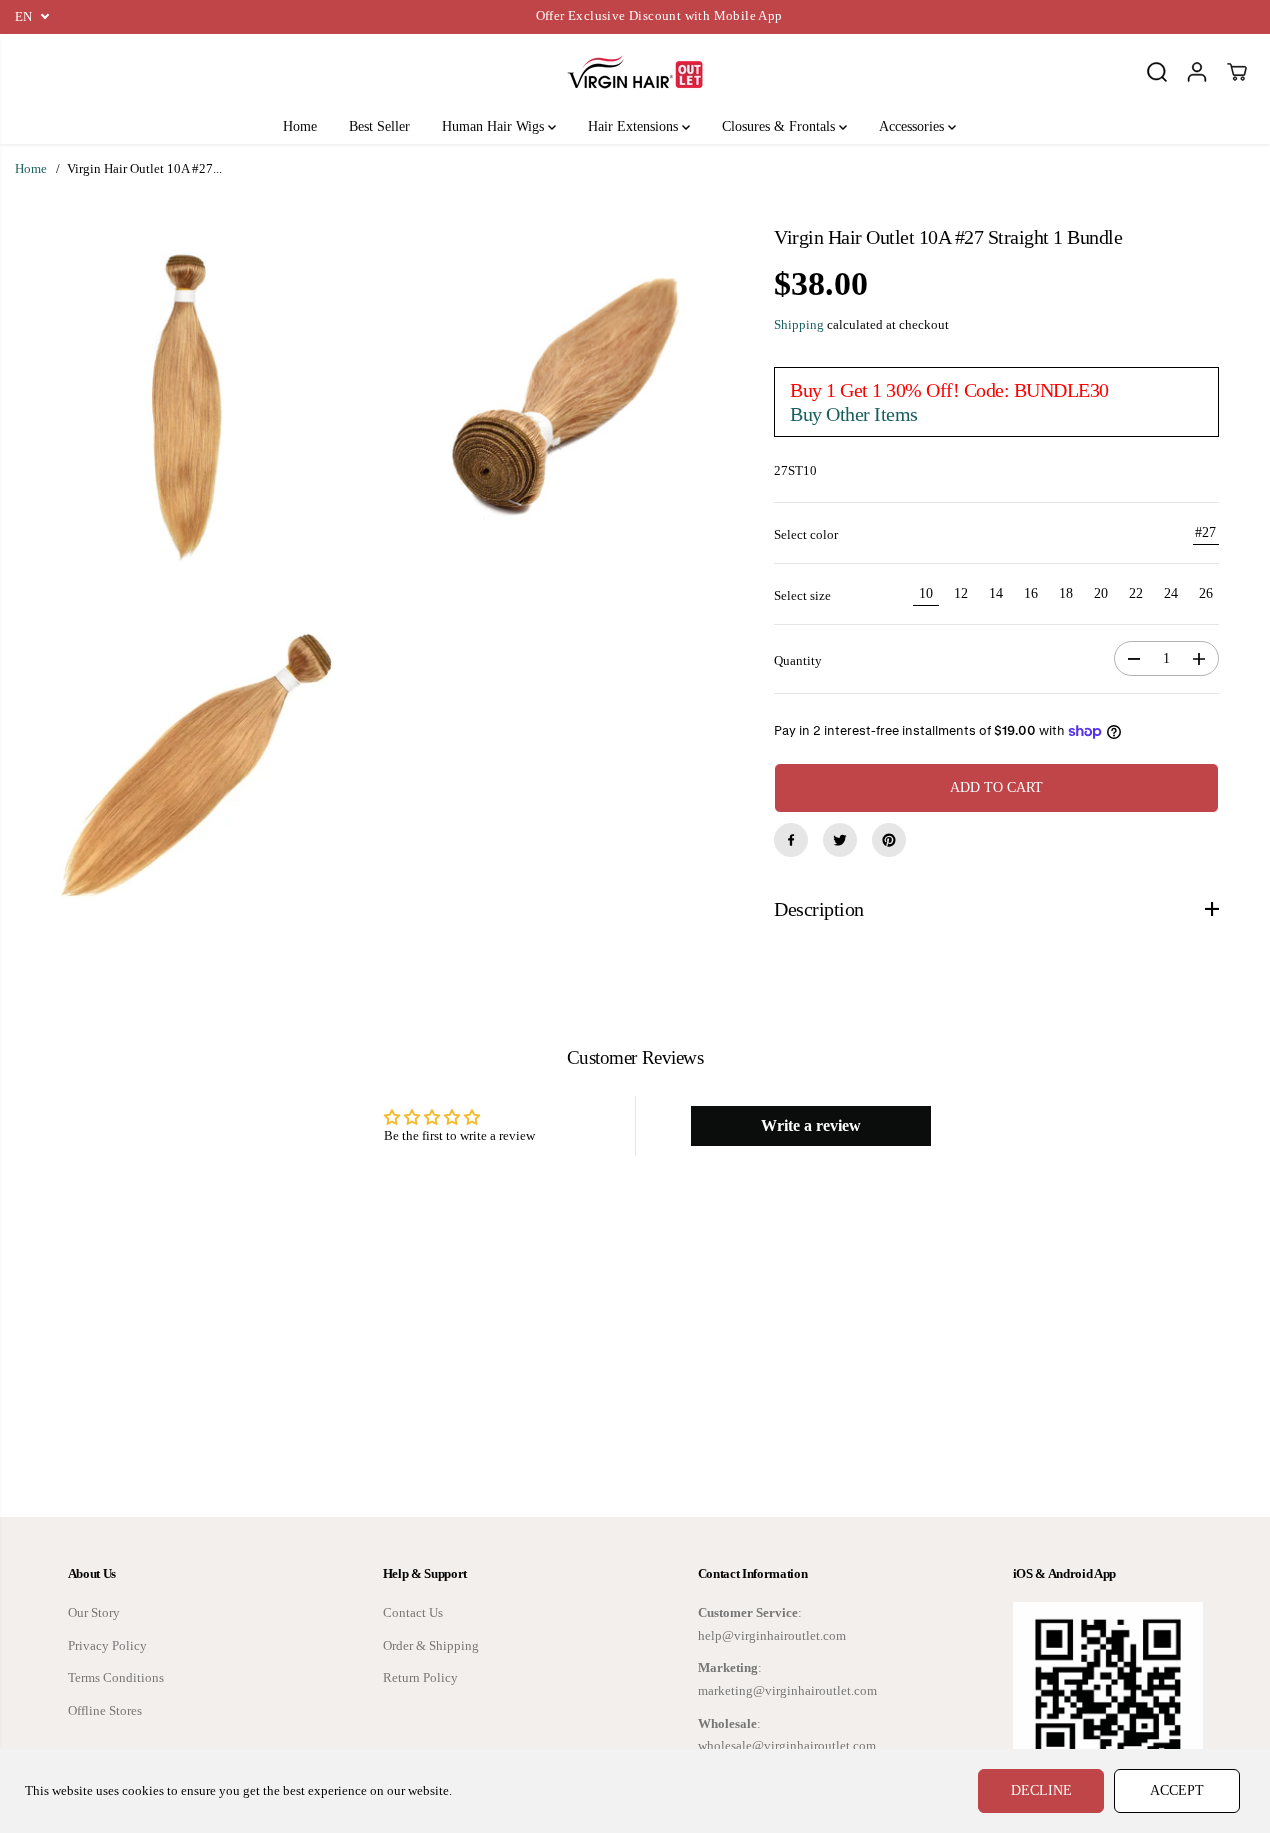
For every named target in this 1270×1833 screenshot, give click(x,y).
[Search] (1157, 72)
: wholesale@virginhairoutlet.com (787, 1735)
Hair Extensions (635, 126)
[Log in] (1197, 72)
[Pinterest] (889, 840)
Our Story (94, 1613)
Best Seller (379, 126)
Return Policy (420, 1678)
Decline (1041, 1790)
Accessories (913, 126)
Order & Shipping (431, 1646)
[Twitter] (840, 840)
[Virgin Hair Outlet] (635, 72)
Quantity (798, 661)
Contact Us (413, 1613)
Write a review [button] (811, 1125)
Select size (802, 596)
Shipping (799, 325)
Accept (1177, 1790)
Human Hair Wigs (495, 126)
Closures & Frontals (780, 126)
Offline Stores (105, 1711)
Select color (806, 535)
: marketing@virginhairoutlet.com (787, 1679)
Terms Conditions (116, 1678)
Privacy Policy (107, 1646)
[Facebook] (791, 840)
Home (300, 126)
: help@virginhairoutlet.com (772, 1624)
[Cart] (1237, 72)
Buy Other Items (854, 414)
